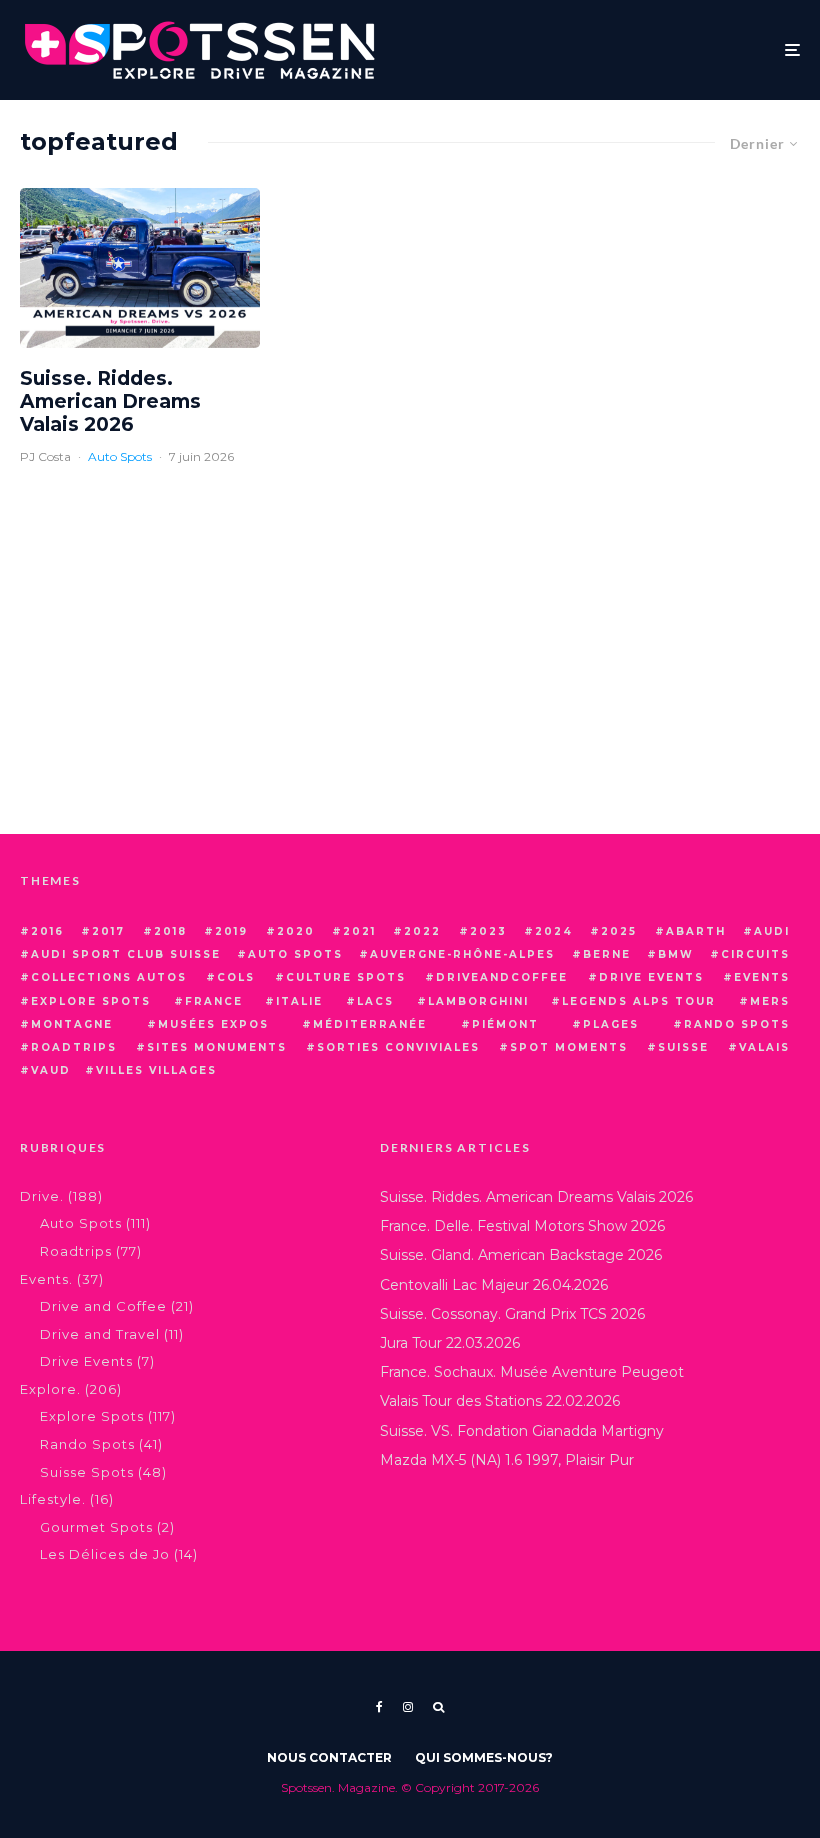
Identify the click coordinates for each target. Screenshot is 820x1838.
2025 (619, 931)
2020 (296, 931)
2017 (108, 931)
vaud (51, 1070)
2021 (359, 931)
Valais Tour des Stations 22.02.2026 (500, 1401)
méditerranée (370, 1024)
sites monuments (217, 1047)
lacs (375, 1001)
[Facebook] (379, 1707)
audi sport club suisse (126, 954)
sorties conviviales (398, 1047)
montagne (72, 1024)
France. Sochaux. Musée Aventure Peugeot (532, 1372)
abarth (696, 931)
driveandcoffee (502, 977)
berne (607, 954)
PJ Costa (45, 456)
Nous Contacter (329, 1757)
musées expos (213, 1024)
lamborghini (478, 1001)
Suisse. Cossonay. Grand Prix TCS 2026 (512, 1314)
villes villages (156, 1070)
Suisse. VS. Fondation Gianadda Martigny (522, 1431)
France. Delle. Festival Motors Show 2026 (522, 1226)
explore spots (91, 1001)
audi (772, 931)
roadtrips (74, 1047)
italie (299, 1001)
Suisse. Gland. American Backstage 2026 (521, 1255)
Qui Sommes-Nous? (484, 1757)
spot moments (569, 1047)
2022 (422, 931)
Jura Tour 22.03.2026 (450, 1343)
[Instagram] (408, 1707)
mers (770, 1001)
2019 (231, 931)
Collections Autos (109, 977)
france (214, 1001)
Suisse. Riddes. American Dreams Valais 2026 (110, 402)
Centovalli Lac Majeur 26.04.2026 (494, 1285)
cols (236, 977)
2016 (47, 931)
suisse (683, 1047)
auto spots (295, 954)
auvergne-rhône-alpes (462, 954)
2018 (170, 931)
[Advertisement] (410, 664)
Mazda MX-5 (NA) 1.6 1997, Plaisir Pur (507, 1460)
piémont (505, 1024)
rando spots (737, 1024)
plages (611, 1024)
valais (764, 1047)
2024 (554, 931)
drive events (651, 977)
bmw (676, 954)
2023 (488, 931)
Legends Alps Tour (639, 1001)
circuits (755, 954)
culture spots (346, 977)
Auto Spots (120, 456)
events (762, 977)
